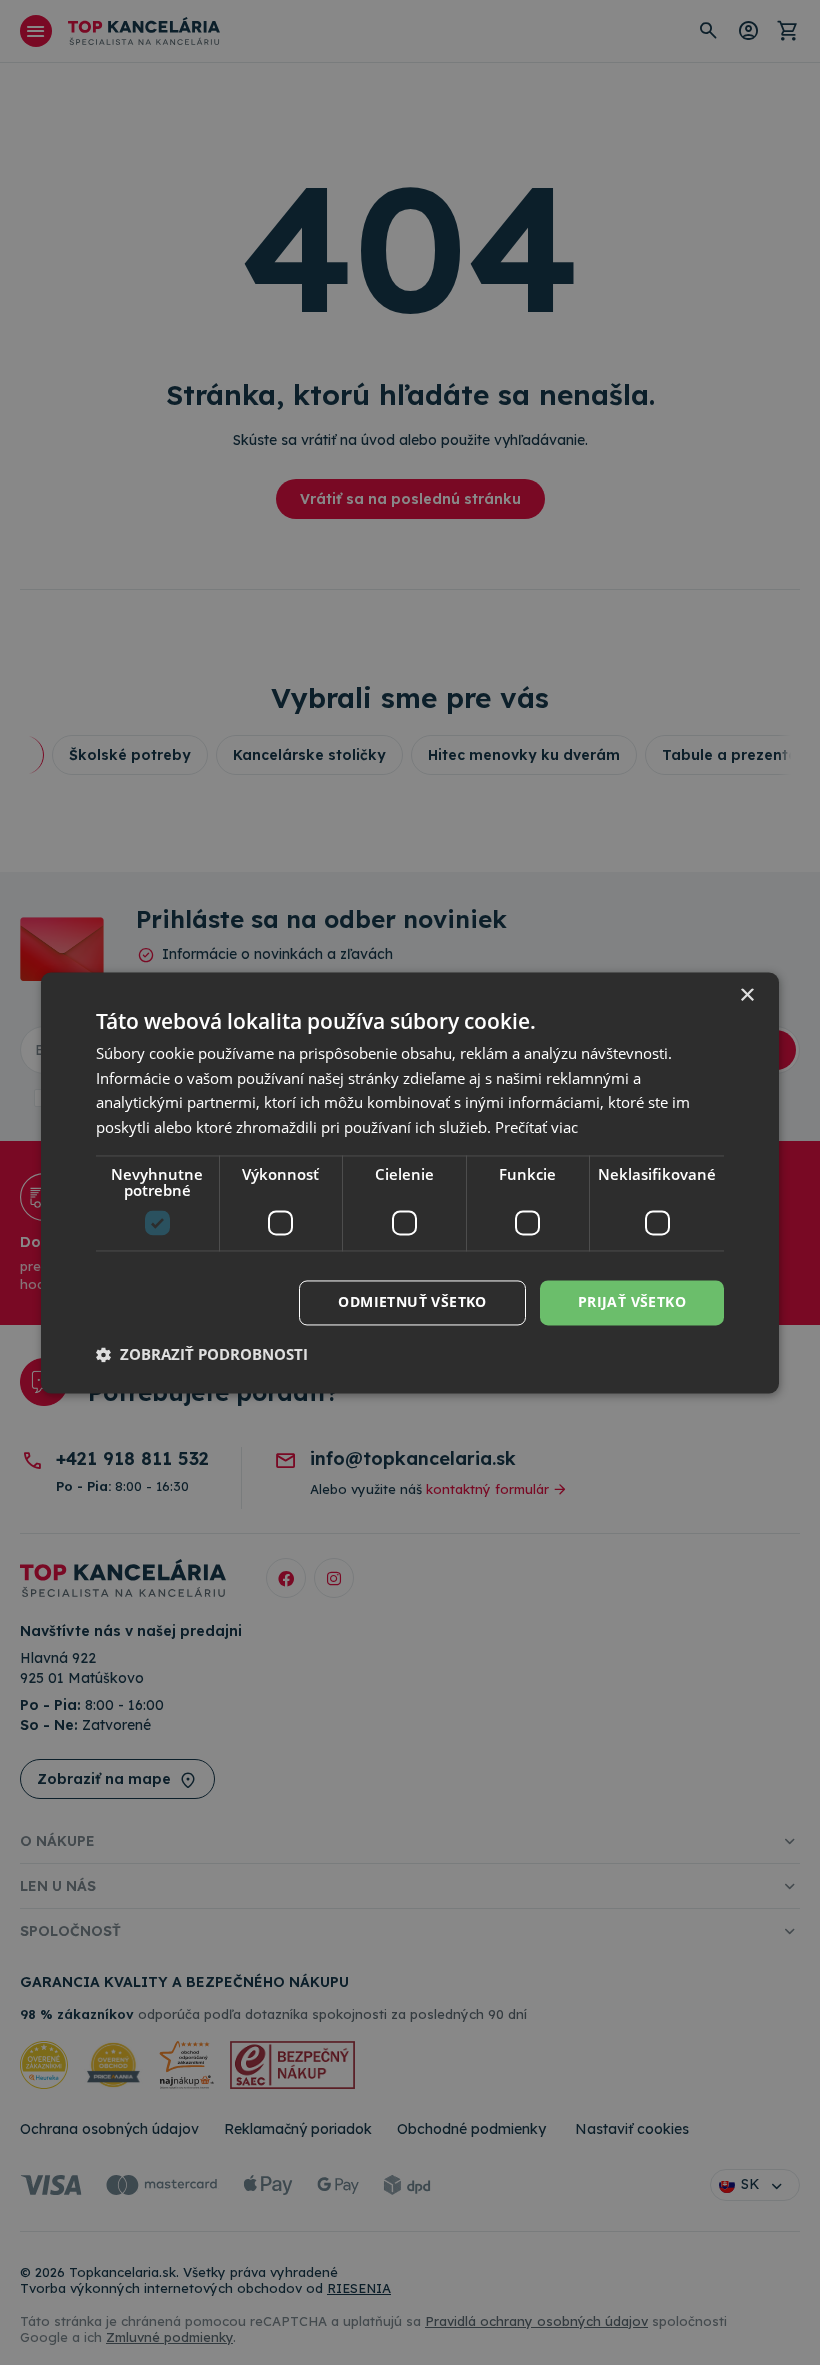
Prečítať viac (536, 1128)
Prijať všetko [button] (632, 1301)
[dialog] (410, 1182)
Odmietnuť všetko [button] (412, 1301)
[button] (202, 1354)
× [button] (746, 995)
